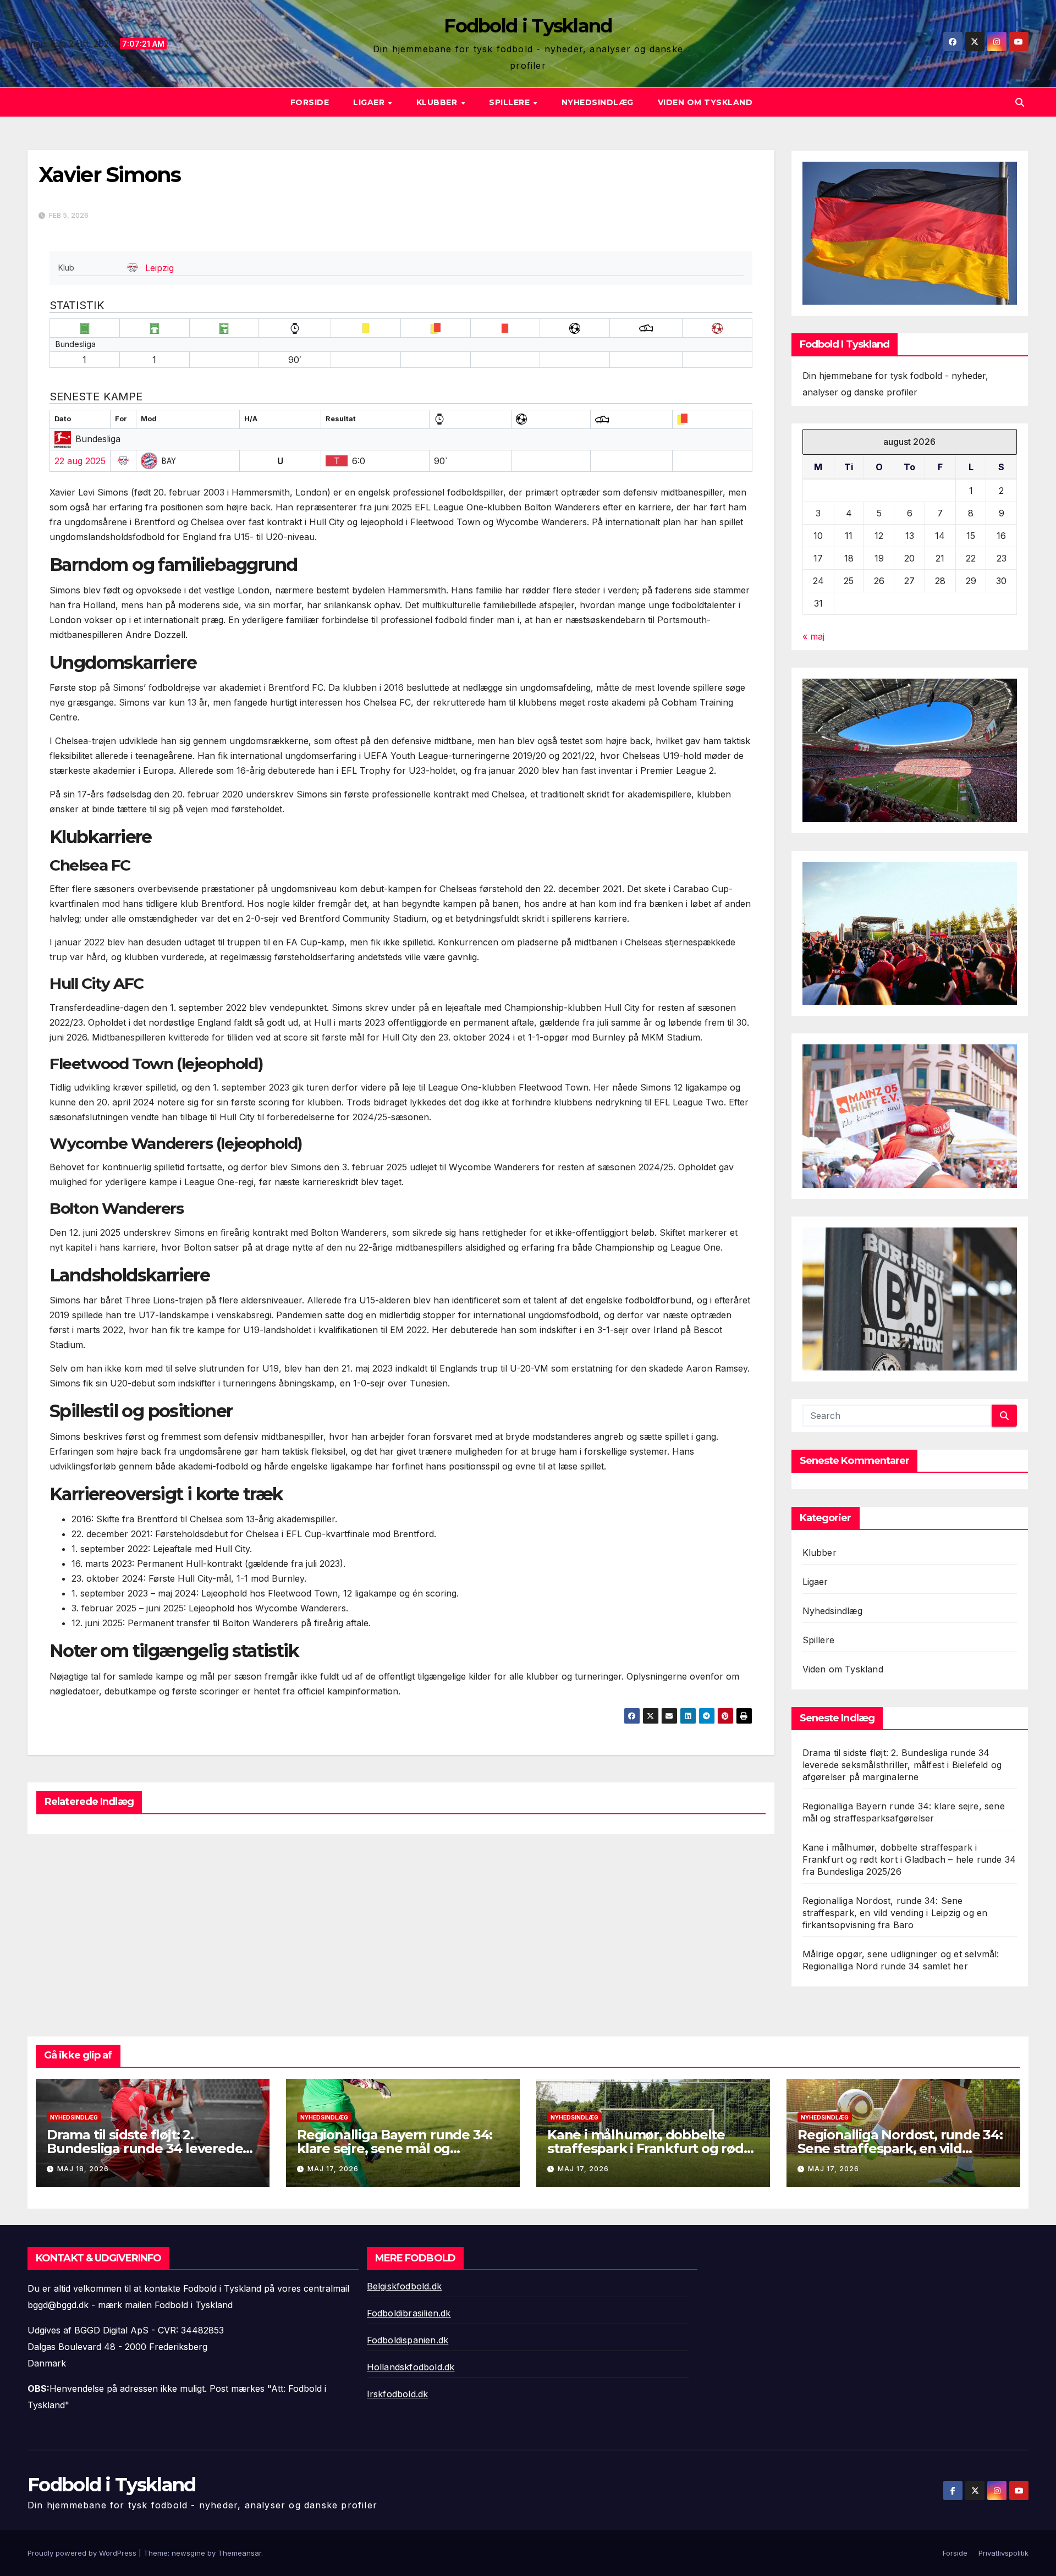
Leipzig (159, 268)
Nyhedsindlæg (598, 102)
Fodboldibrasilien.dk (409, 2313)
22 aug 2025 (80, 461)
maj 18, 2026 (83, 2169)
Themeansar (240, 2553)
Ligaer (370, 102)
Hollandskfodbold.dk (411, 2367)
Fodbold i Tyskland (528, 26)
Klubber (438, 102)
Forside (310, 102)
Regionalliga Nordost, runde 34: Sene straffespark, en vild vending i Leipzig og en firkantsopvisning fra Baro (895, 1913)
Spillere (511, 102)
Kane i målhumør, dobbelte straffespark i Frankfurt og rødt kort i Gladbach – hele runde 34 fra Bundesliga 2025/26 (909, 1859)
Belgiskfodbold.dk (404, 2286)
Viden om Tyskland (705, 102)
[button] (1020, 102)
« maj (813, 636)
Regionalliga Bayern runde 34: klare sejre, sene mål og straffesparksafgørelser (395, 2148)
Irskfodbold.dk (398, 2394)
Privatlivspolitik (1003, 2553)
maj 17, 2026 (333, 2169)
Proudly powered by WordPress (83, 2553)
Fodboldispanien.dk (408, 2340)
